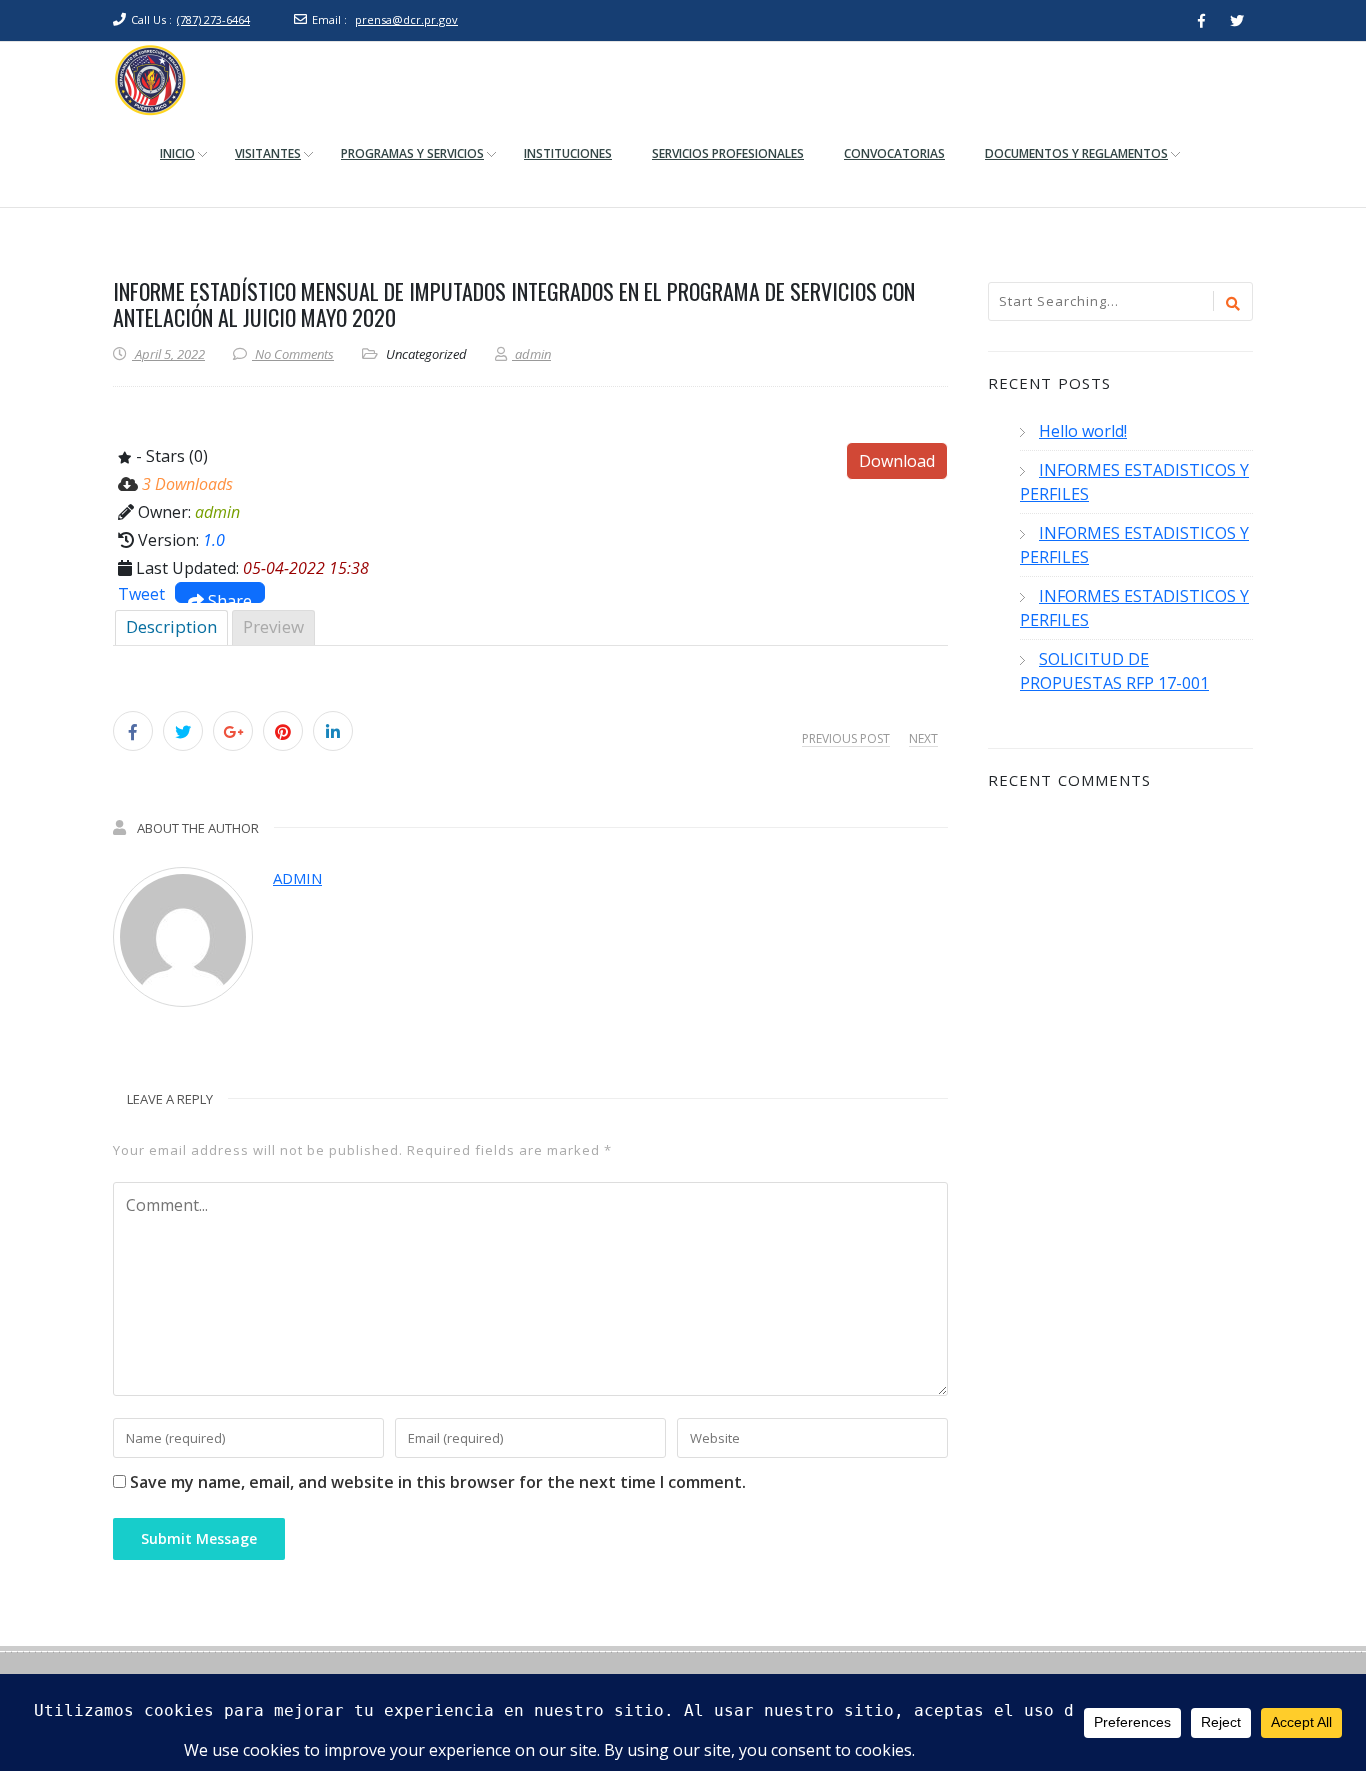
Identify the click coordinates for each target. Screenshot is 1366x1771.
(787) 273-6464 (213, 19)
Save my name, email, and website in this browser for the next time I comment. (438, 1482)
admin (297, 878)
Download (897, 461)
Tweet (141, 594)
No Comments (294, 354)
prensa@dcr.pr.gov (406, 19)
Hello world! (1083, 431)
